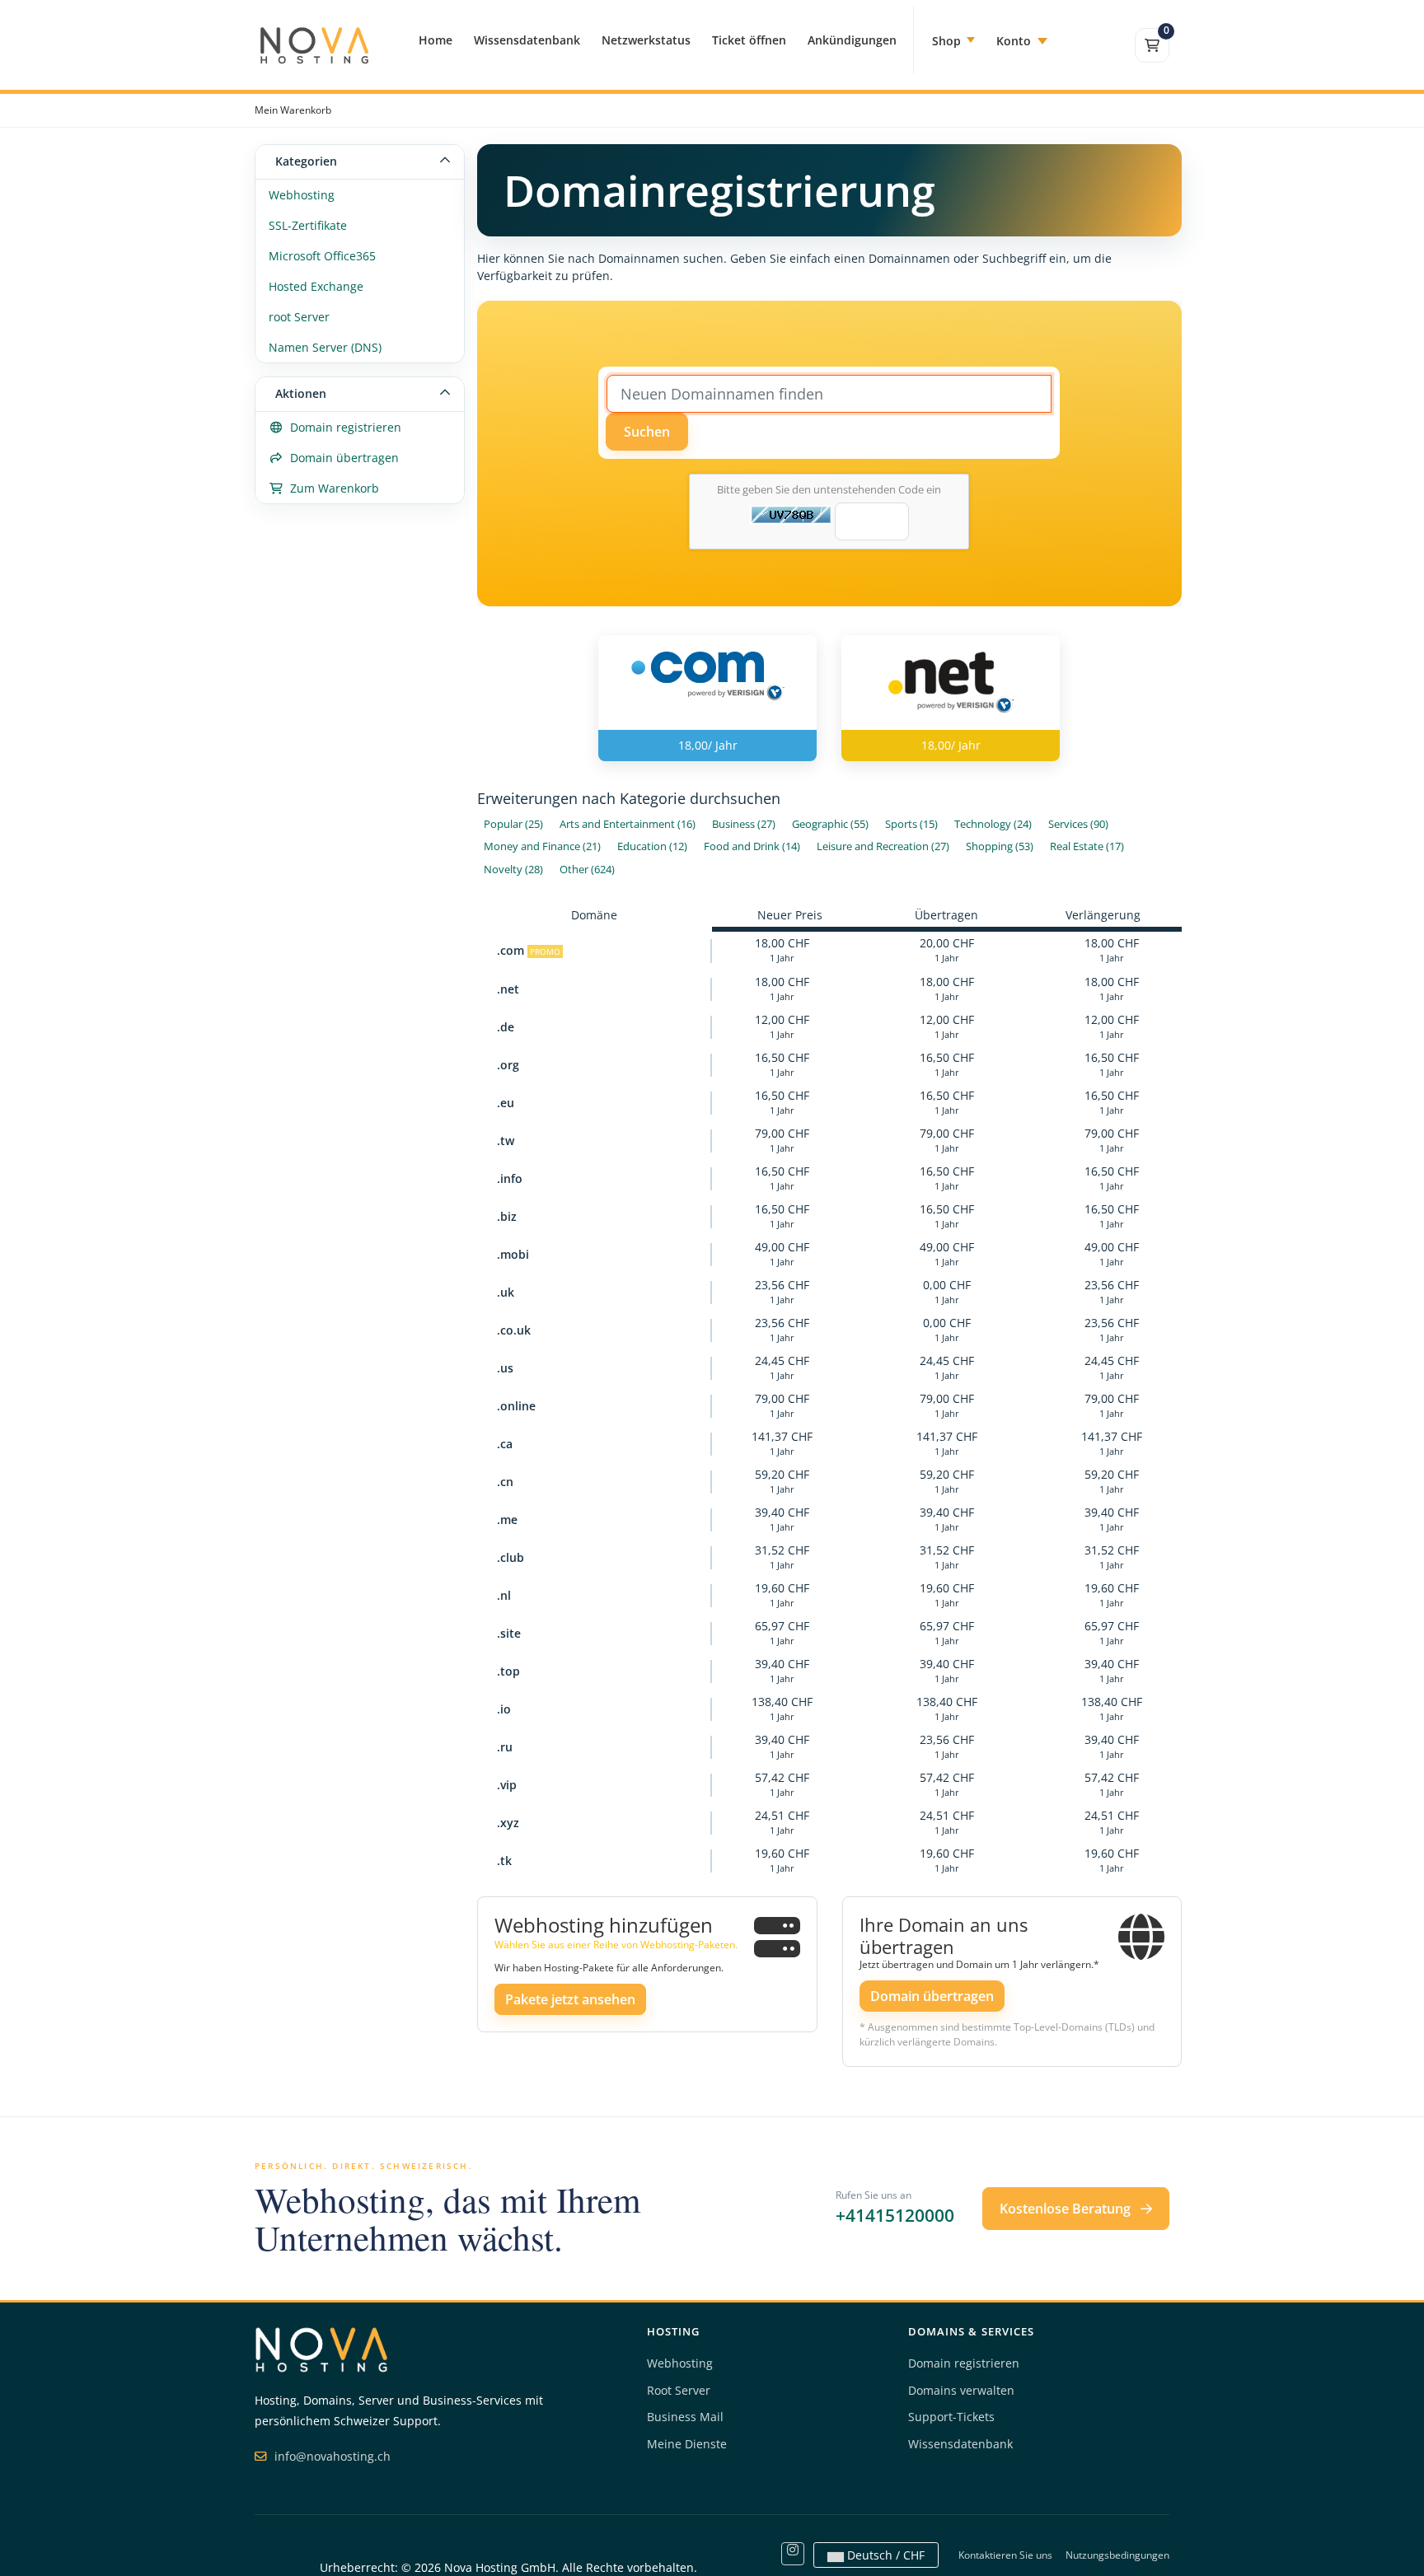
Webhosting (302, 195)
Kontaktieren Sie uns (1005, 2555)
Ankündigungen (852, 40)
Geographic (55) (830, 824)
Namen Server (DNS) (325, 347)
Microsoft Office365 (322, 256)
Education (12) (652, 846)
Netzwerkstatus (646, 40)
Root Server (679, 2390)
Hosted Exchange (316, 286)
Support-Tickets (951, 2417)
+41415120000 (895, 2215)
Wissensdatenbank (527, 40)
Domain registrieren (342, 427)
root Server (299, 317)
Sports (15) (911, 824)
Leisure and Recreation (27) (883, 846)
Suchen (647, 432)
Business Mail (685, 2417)
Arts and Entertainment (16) (628, 824)
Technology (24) (993, 824)
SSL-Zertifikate (308, 225)
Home (436, 40)
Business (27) (744, 824)
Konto (1014, 41)
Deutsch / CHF (884, 2555)
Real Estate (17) (1087, 846)
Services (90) (1078, 824)
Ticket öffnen (749, 40)
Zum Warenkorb (331, 488)
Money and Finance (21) (542, 846)
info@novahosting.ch (331, 2456)
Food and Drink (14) (752, 846)
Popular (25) (513, 824)
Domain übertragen (341, 458)
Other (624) (587, 870)
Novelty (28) (513, 870)
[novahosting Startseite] (321, 2348)
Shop (946, 41)
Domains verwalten (961, 2390)
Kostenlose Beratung (1067, 2209)
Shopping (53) (1000, 846)
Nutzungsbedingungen (1117, 2555)
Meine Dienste (687, 2444)
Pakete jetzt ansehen (570, 1999)
